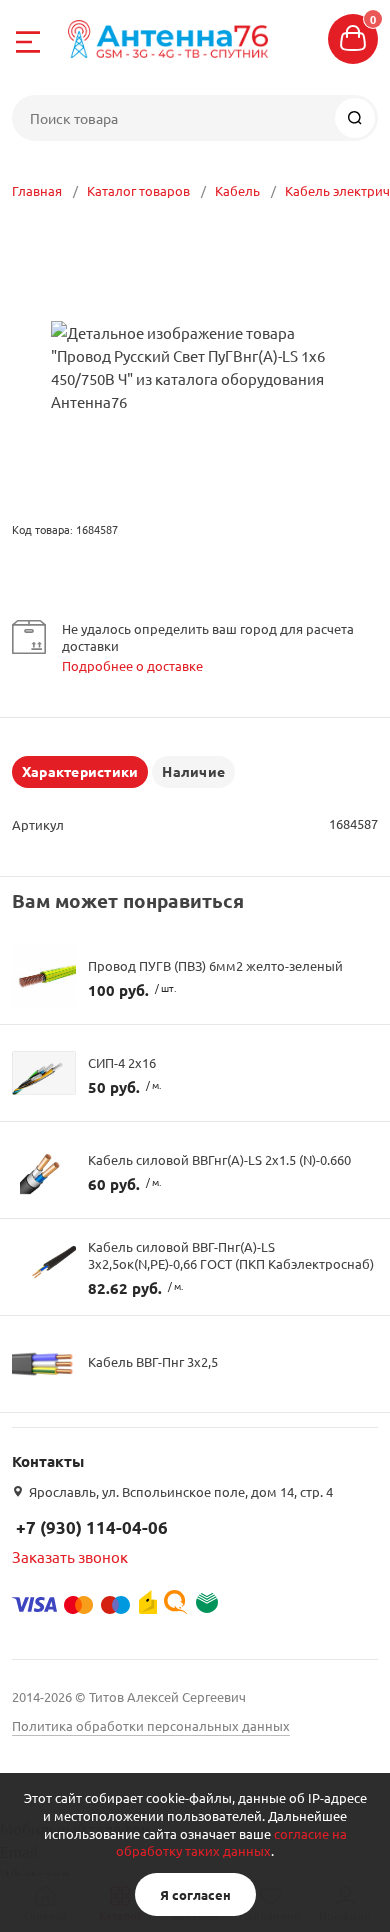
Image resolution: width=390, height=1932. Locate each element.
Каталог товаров (138, 190)
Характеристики (80, 771)
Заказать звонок (70, 1556)
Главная (37, 190)
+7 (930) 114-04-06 (92, 1527)
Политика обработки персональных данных (151, 1725)
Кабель (237, 190)
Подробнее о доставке (132, 665)
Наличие (193, 771)
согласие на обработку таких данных (231, 1842)
